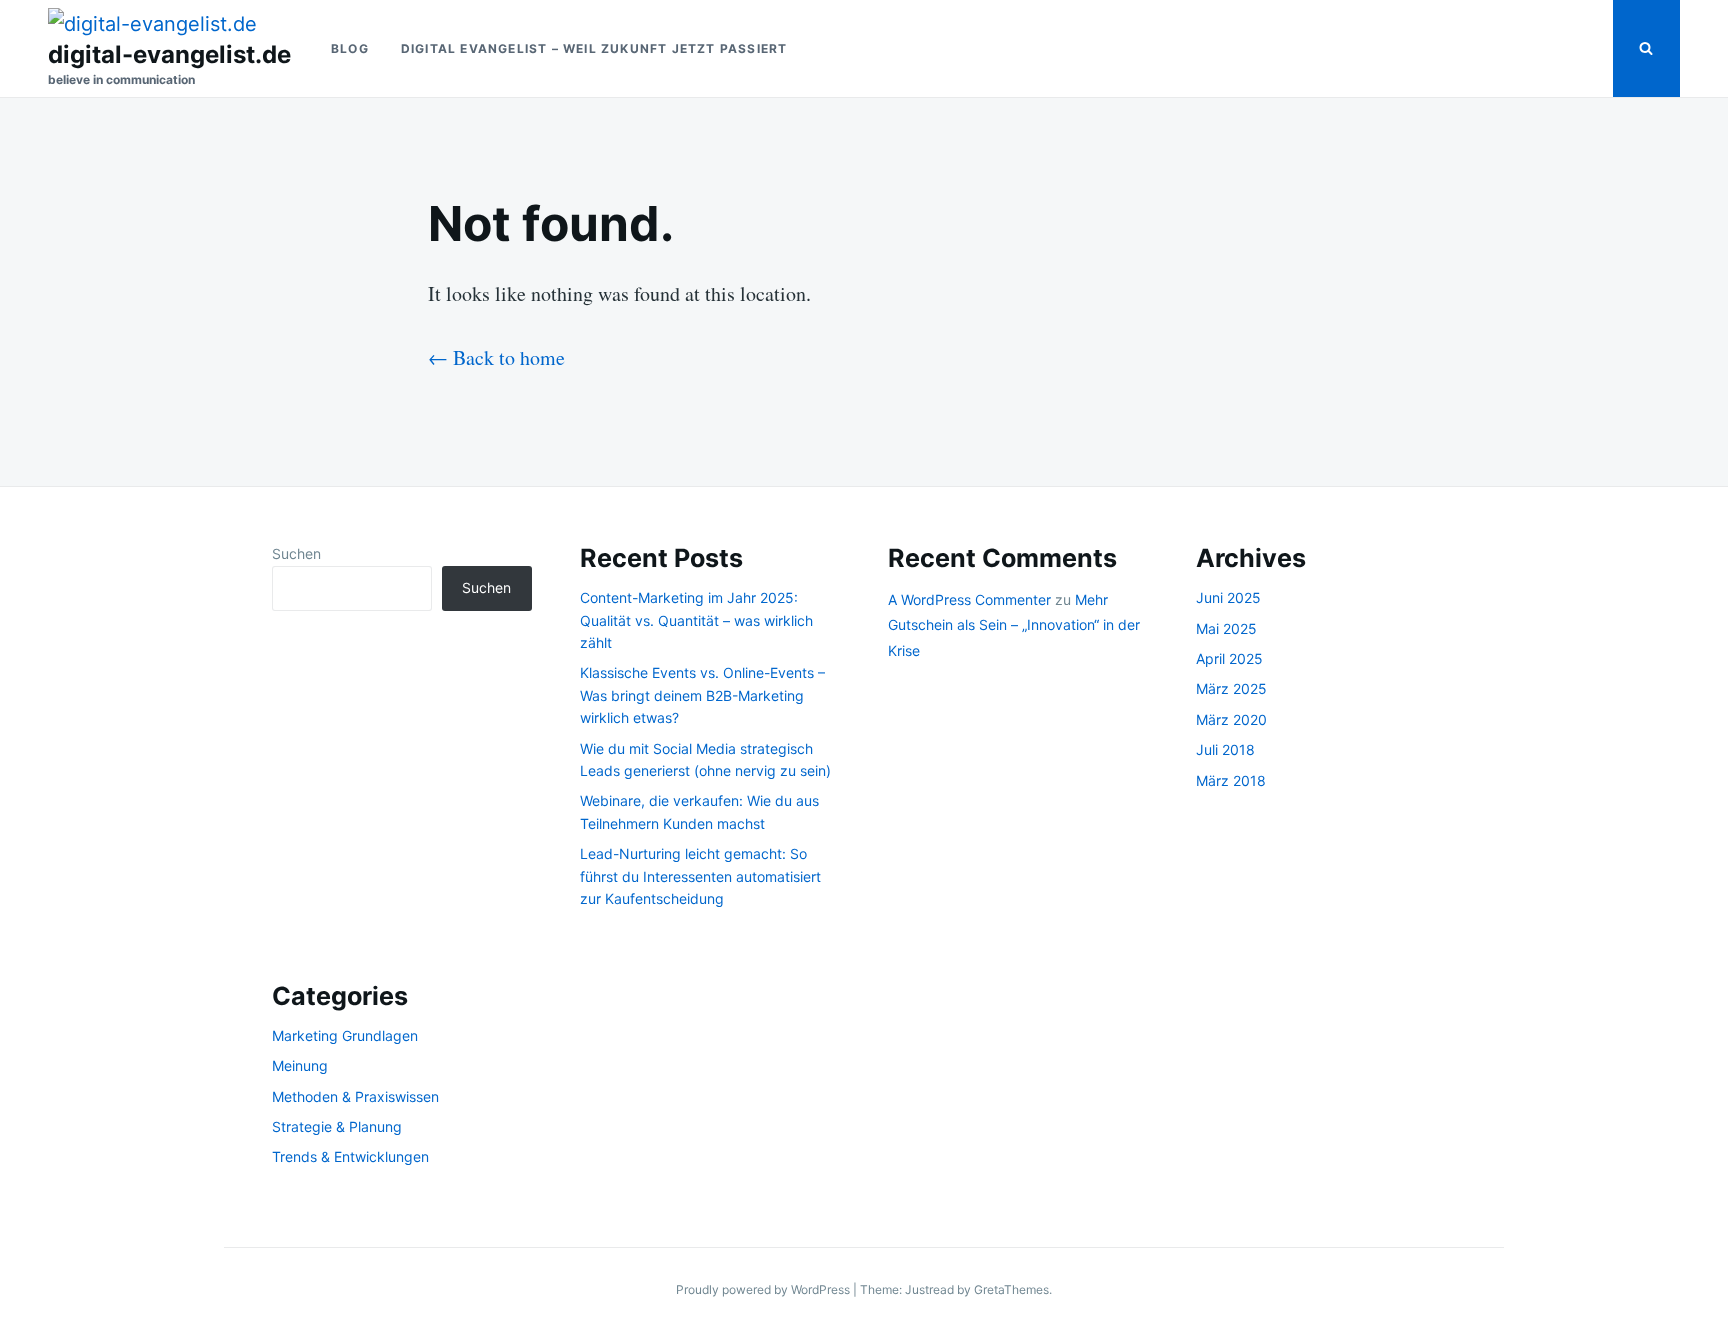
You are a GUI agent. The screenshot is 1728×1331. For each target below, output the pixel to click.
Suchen (296, 553)
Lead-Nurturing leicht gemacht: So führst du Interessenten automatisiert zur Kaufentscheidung (700, 876)
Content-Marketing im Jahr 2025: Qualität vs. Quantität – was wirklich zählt (696, 620)
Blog (350, 48)
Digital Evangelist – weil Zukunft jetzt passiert (594, 48)
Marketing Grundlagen (345, 1035)
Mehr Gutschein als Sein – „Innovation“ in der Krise (1014, 624)
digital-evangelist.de (169, 54)
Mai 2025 (1226, 628)
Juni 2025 (1228, 597)
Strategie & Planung (337, 1126)
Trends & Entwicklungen (350, 1156)
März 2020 (1231, 719)
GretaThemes (1011, 1289)
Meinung (300, 1065)
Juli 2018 (1225, 749)
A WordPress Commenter (969, 599)
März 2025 (1231, 688)
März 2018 (1231, 780)
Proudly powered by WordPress (764, 1289)
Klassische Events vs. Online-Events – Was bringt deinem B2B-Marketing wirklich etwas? (702, 695)
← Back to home (496, 357)
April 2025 (1229, 658)
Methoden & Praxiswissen (355, 1096)
